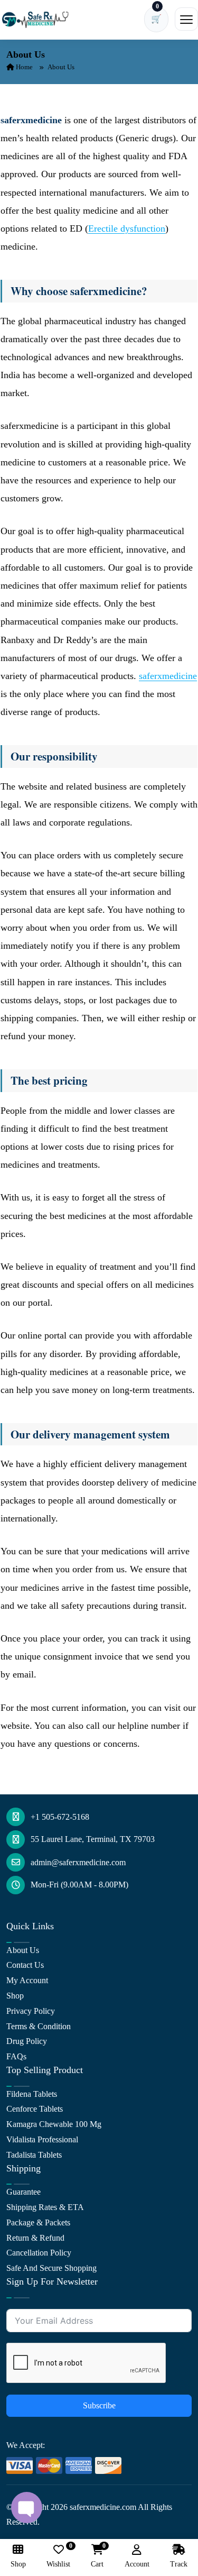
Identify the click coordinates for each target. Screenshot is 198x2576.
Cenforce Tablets (35, 2109)
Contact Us (25, 1965)
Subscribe (99, 2405)
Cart (97, 2556)
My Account (27, 1980)
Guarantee (23, 2192)
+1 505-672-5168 (60, 1817)
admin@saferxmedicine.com (78, 1862)
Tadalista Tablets (34, 2155)
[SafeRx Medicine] (37, 19)
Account (137, 2564)
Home (23, 67)
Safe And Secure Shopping (51, 2268)
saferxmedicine (168, 676)
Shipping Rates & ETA (45, 2207)
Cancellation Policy (39, 2253)
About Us (23, 1950)
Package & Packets (38, 2222)
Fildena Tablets (32, 2094)
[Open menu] (186, 19)
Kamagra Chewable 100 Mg (54, 2124)
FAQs (16, 2056)
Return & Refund (35, 2238)
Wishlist (58, 2556)
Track (179, 2564)
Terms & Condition (39, 2026)
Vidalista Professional (42, 2139)
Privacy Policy (31, 2011)
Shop (15, 1996)
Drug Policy (27, 2041)
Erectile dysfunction (127, 228)
